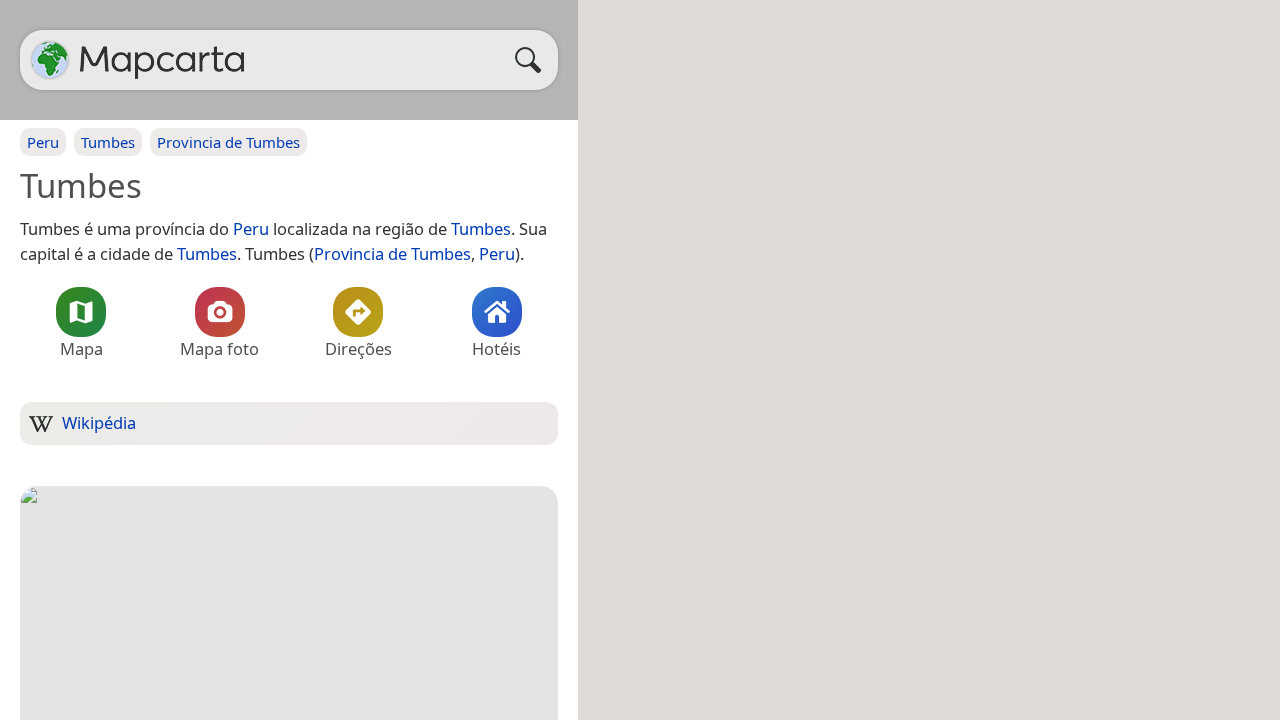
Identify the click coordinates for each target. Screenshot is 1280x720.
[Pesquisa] (533, 60)
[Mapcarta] (50, 60)
